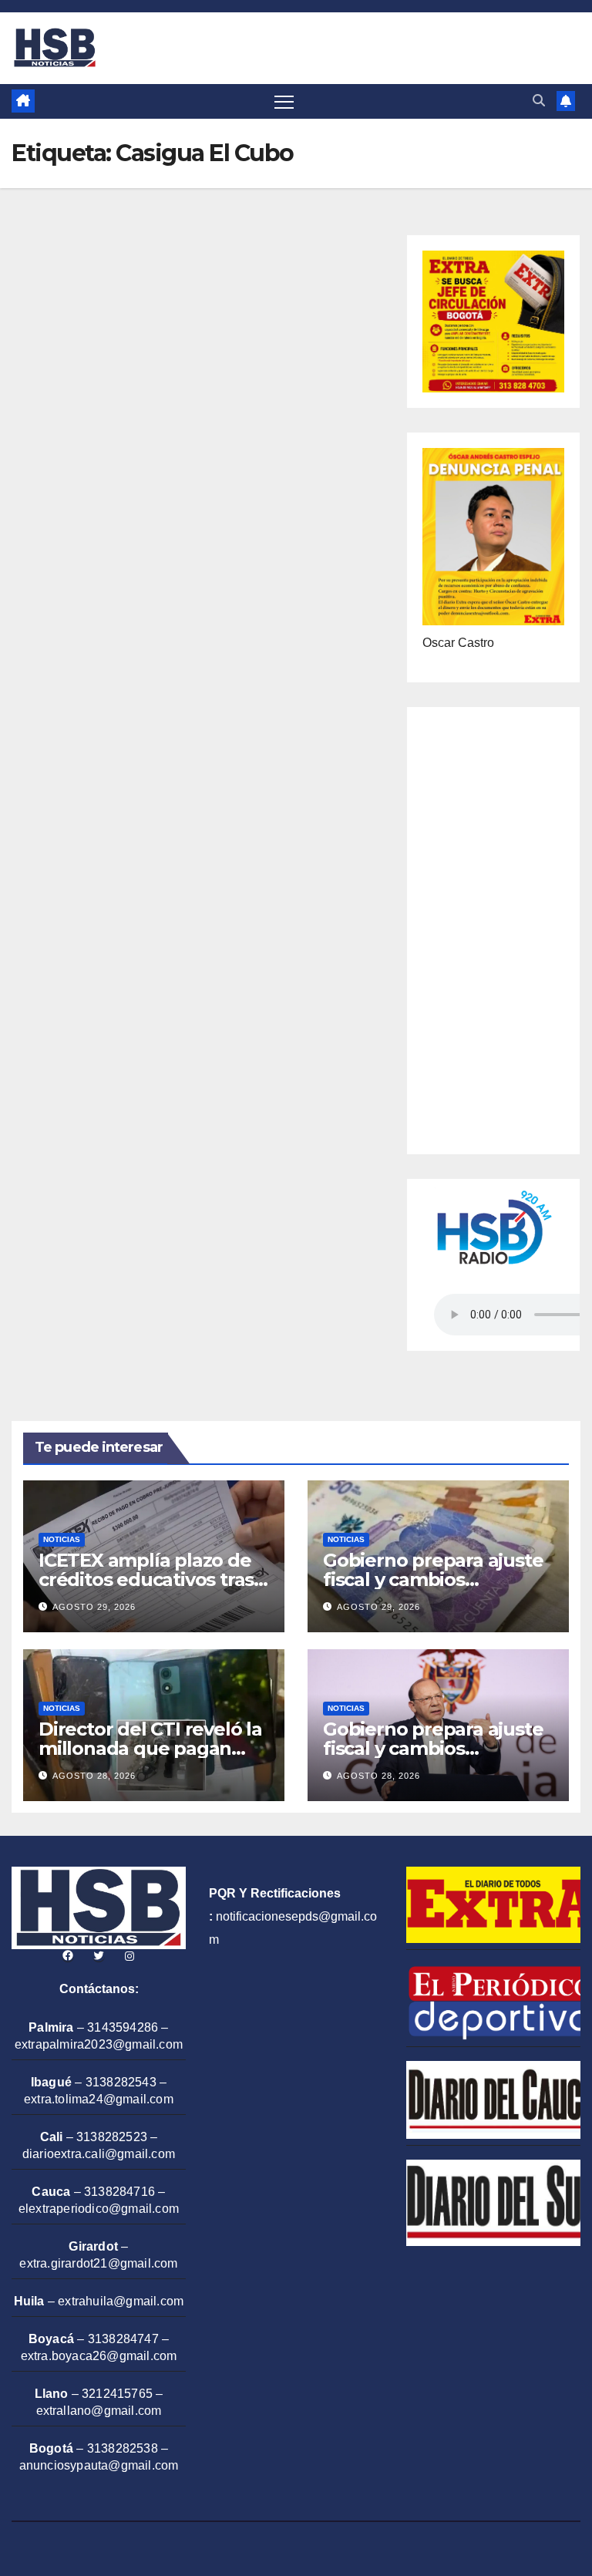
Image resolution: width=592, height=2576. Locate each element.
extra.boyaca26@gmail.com (99, 2356)
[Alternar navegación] (284, 101)
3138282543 (121, 2082)
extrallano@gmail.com (99, 2411)
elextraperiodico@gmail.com (99, 2209)
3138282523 (112, 2137)
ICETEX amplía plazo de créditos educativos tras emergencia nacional (146, 1579)
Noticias (62, 1539)
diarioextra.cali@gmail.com (99, 2154)
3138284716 (119, 2192)
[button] (539, 101)
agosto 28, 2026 (94, 1776)
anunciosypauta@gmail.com (99, 2465)
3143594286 (123, 2027)
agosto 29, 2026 (94, 1607)
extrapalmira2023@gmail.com (99, 2044)
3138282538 (123, 2448)
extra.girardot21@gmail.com (98, 2263)
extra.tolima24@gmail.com (99, 2099)
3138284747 (123, 2339)
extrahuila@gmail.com (121, 2301)
